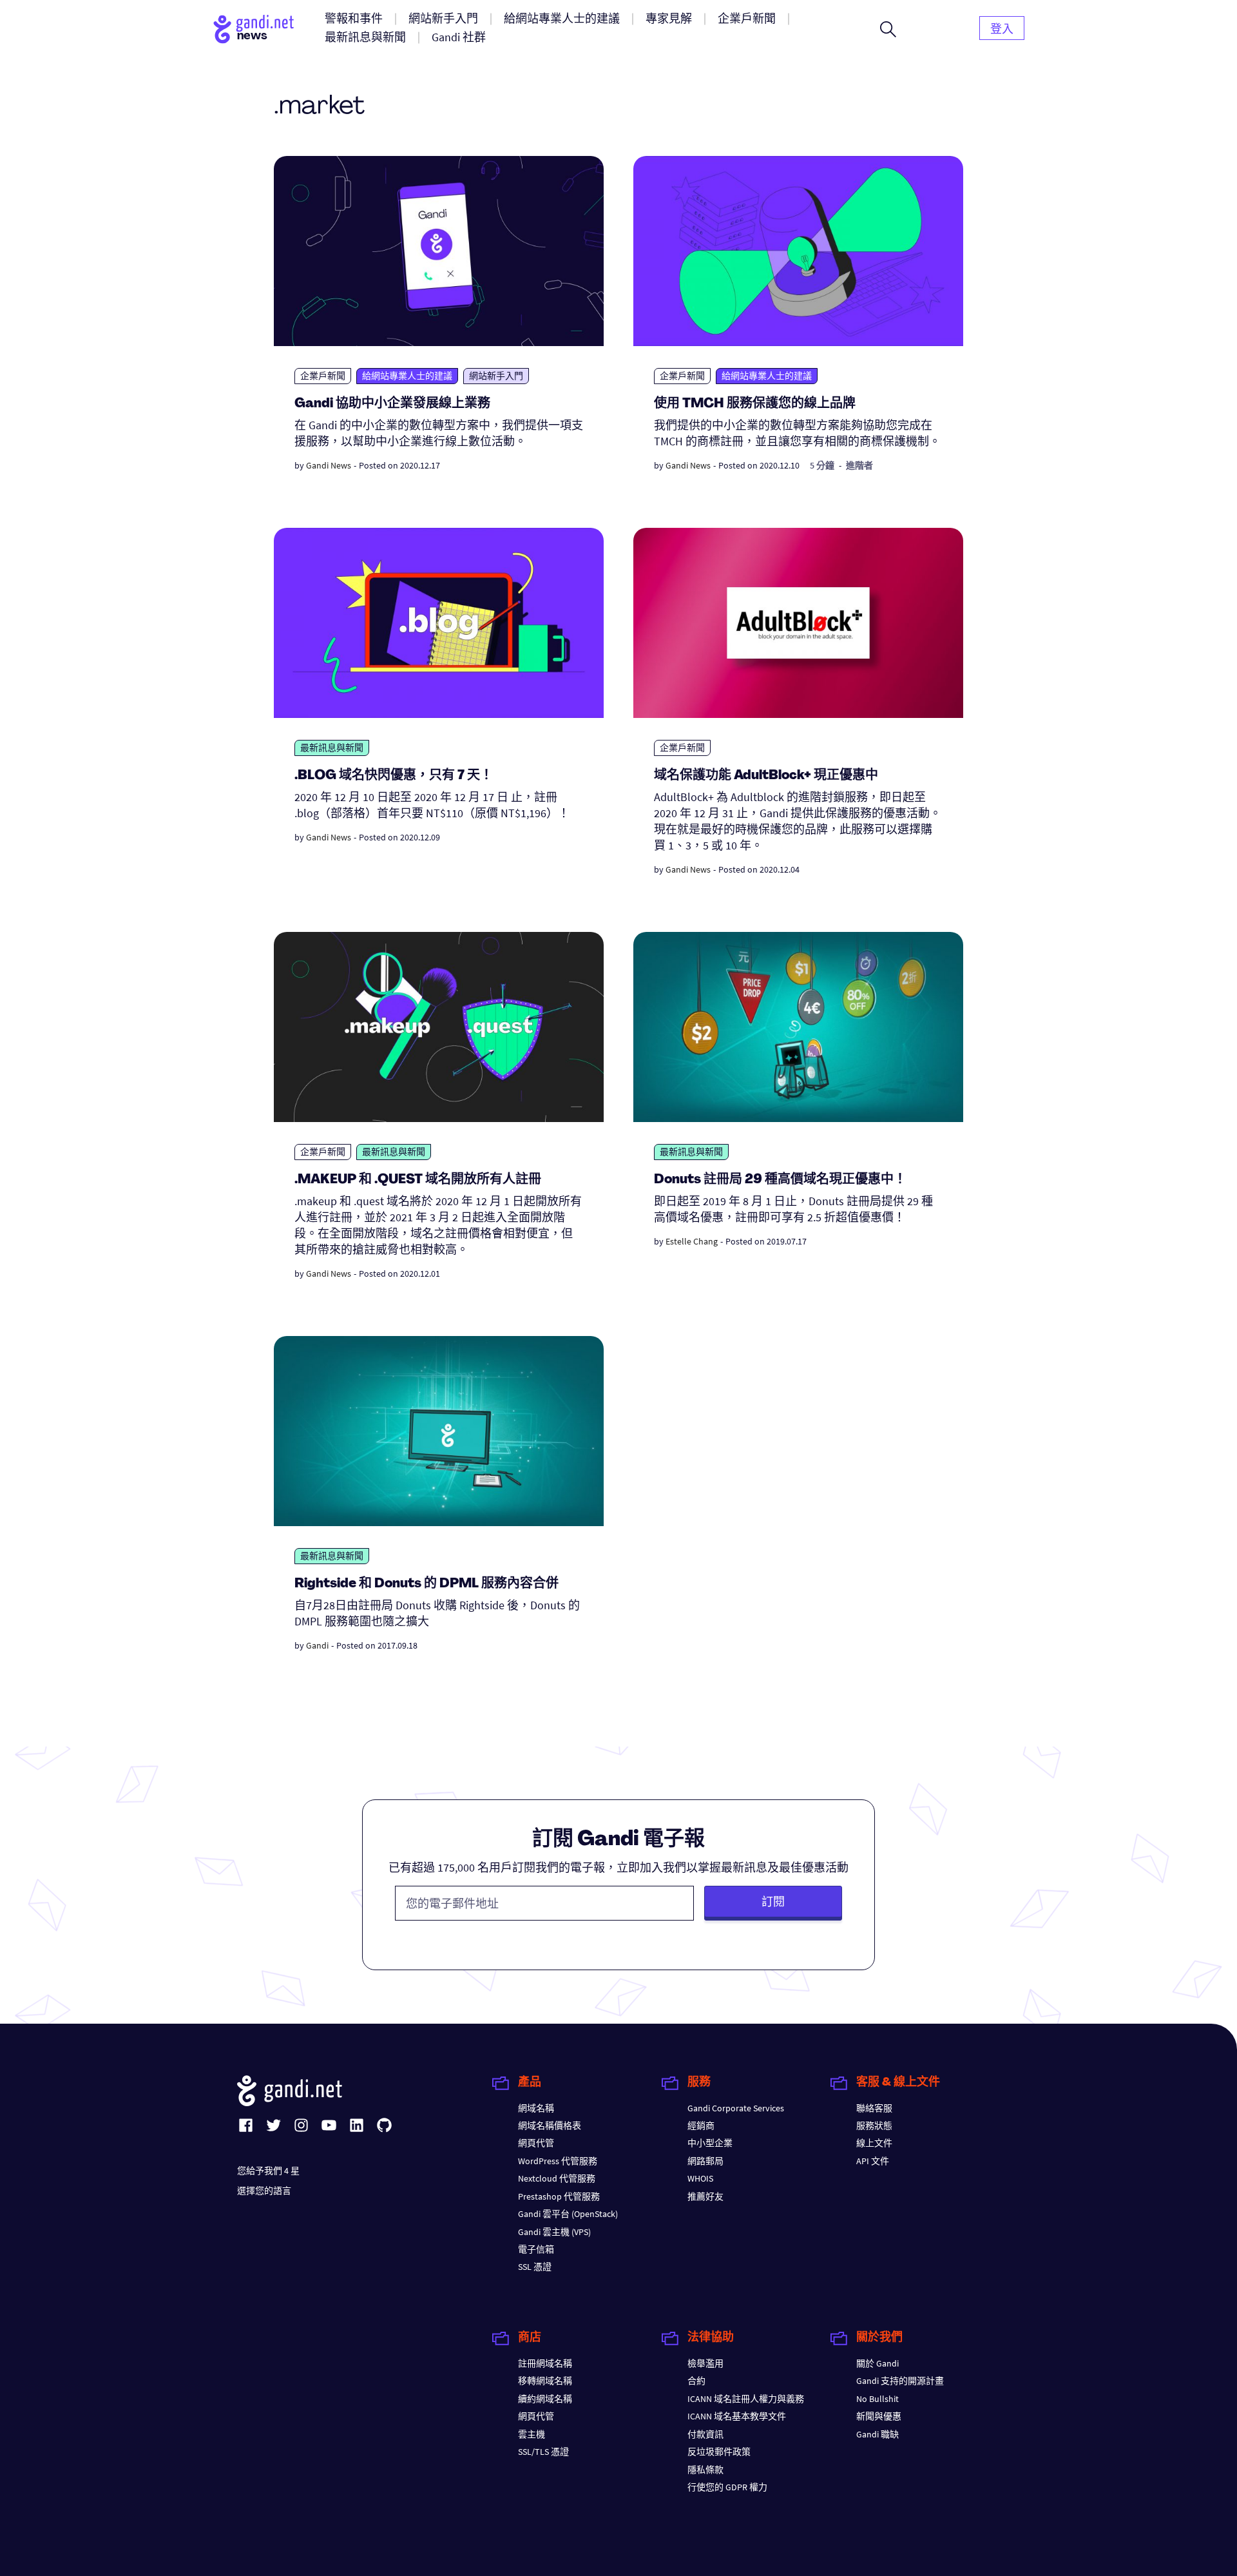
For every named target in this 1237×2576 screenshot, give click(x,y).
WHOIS (700, 2178)
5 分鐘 (822, 465)
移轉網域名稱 (545, 2381)
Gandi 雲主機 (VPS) (554, 2232)
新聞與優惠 (879, 2416)
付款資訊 (705, 2434)
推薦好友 (705, 2196)
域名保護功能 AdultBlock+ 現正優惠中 (766, 776)
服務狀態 (874, 2126)
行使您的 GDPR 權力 (727, 2487)
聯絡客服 (874, 2108)
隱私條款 (705, 2470)
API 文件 (873, 2161)
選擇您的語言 (264, 2191)
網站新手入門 (496, 376)
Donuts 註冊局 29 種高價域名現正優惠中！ (780, 1180)
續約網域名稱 (545, 2399)
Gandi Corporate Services (736, 2108)
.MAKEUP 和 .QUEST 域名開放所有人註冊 (418, 1180)
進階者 (859, 465)
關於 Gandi (877, 2363)
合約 (696, 2381)
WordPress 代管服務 (558, 2161)
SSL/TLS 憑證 (543, 2452)
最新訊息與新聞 (332, 748)
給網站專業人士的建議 (407, 376)
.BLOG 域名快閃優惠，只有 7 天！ (394, 776)
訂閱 (773, 1902)
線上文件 (874, 2143)
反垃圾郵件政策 (719, 2452)
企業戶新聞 (323, 376)
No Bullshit (877, 2399)
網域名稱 (536, 2108)
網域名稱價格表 (550, 2126)
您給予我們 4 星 (268, 2171)
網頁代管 (536, 2143)
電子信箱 (536, 2249)
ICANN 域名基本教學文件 (737, 2416)
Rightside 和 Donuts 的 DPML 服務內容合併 (427, 1584)
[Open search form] (888, 29)
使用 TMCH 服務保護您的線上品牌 (755, 404)
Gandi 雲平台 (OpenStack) (568, 2214)
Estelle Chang (692, 1241)
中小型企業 (710, 2143)
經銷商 (701, 2126)
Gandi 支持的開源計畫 (900, 2381)
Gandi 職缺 (877, 2434)
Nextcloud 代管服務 (557, 2178)
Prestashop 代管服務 (559, 2196)
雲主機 (532, 2434)
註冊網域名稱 (545, 2363)
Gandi (317, 1645)
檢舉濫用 (705, 2363)
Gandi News (329, 465)
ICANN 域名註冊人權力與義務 (746, 2399)
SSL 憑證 (535, 2267)
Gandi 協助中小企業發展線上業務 (392, 404)
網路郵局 (705, 2161)
